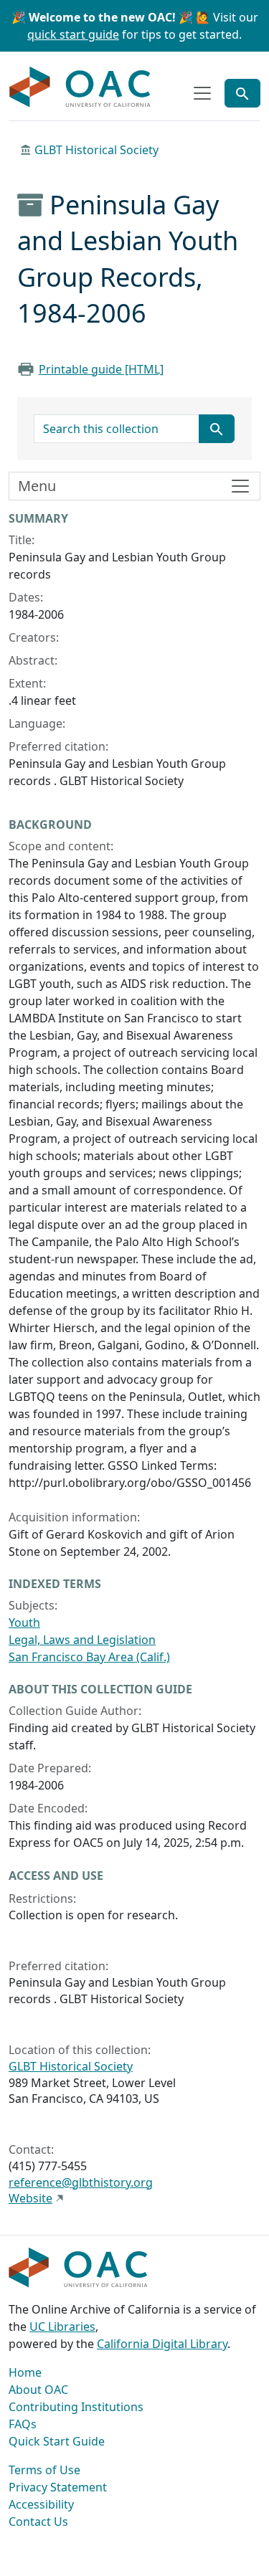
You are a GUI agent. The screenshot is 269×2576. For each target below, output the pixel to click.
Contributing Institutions (76, 2407)
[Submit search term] (217, 429)
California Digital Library (162, 2344)
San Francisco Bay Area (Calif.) (89, 1657)
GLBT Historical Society (96, 150)
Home (25, 2372)
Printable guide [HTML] (101, 369)
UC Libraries (62, 2327)
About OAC (38, 2390)
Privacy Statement (58, 2487)
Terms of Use (44, 2470)
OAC (80, 87)
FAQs (23, 2424)
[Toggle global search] (242, 93)
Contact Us (38, 2522)
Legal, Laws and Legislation (82, 1640)
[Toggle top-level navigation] (202, 93)
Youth (24, 1622)
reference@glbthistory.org (81, 2182)
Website (30, 2198)
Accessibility (41, 2504)
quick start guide (73, 34)
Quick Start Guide (57, 2441)
